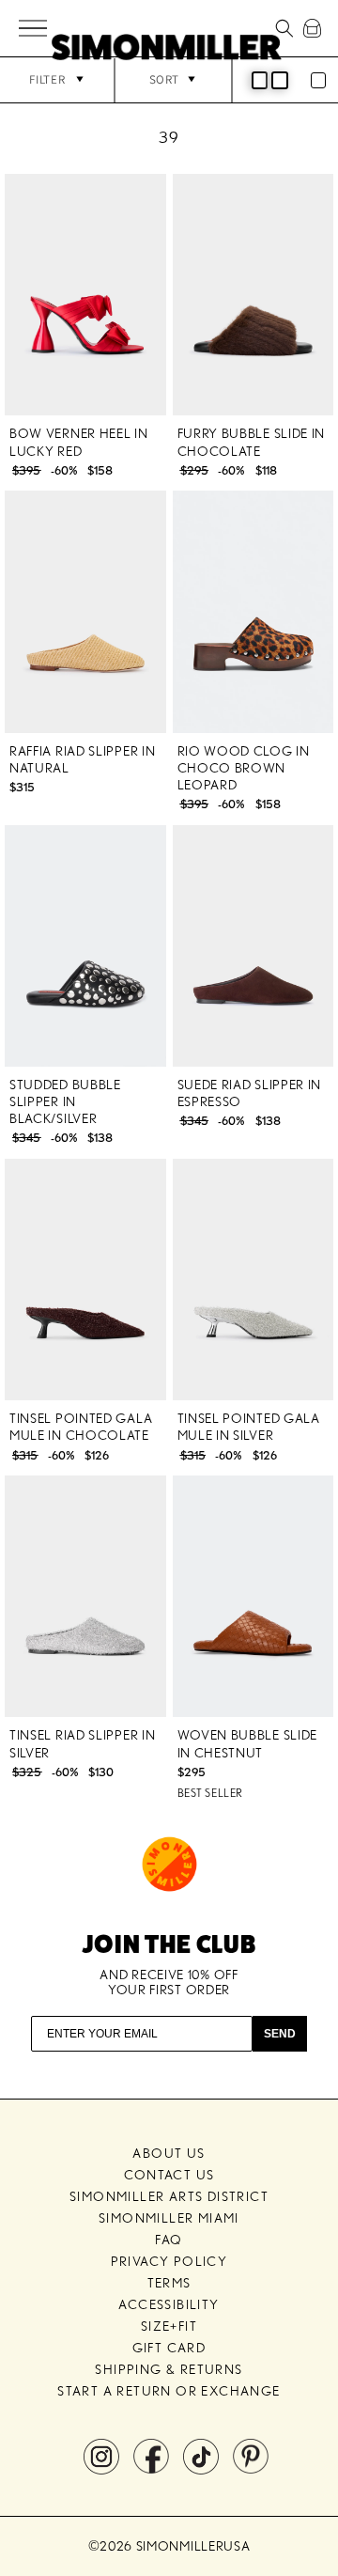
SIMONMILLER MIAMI (169, 2218)
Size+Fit (169, 2326)
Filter (47, 79)
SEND (280, 2034)
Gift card (169, 2348)
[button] (34, 29)
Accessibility (169, 2304)
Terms (169, 2283)
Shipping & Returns (169, 2369)
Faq (169, 2240)
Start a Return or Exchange (169, 2391)
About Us (169, 2153)
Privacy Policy (169, 2261)
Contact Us (169, 2175)
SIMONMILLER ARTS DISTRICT (169, 2196)
